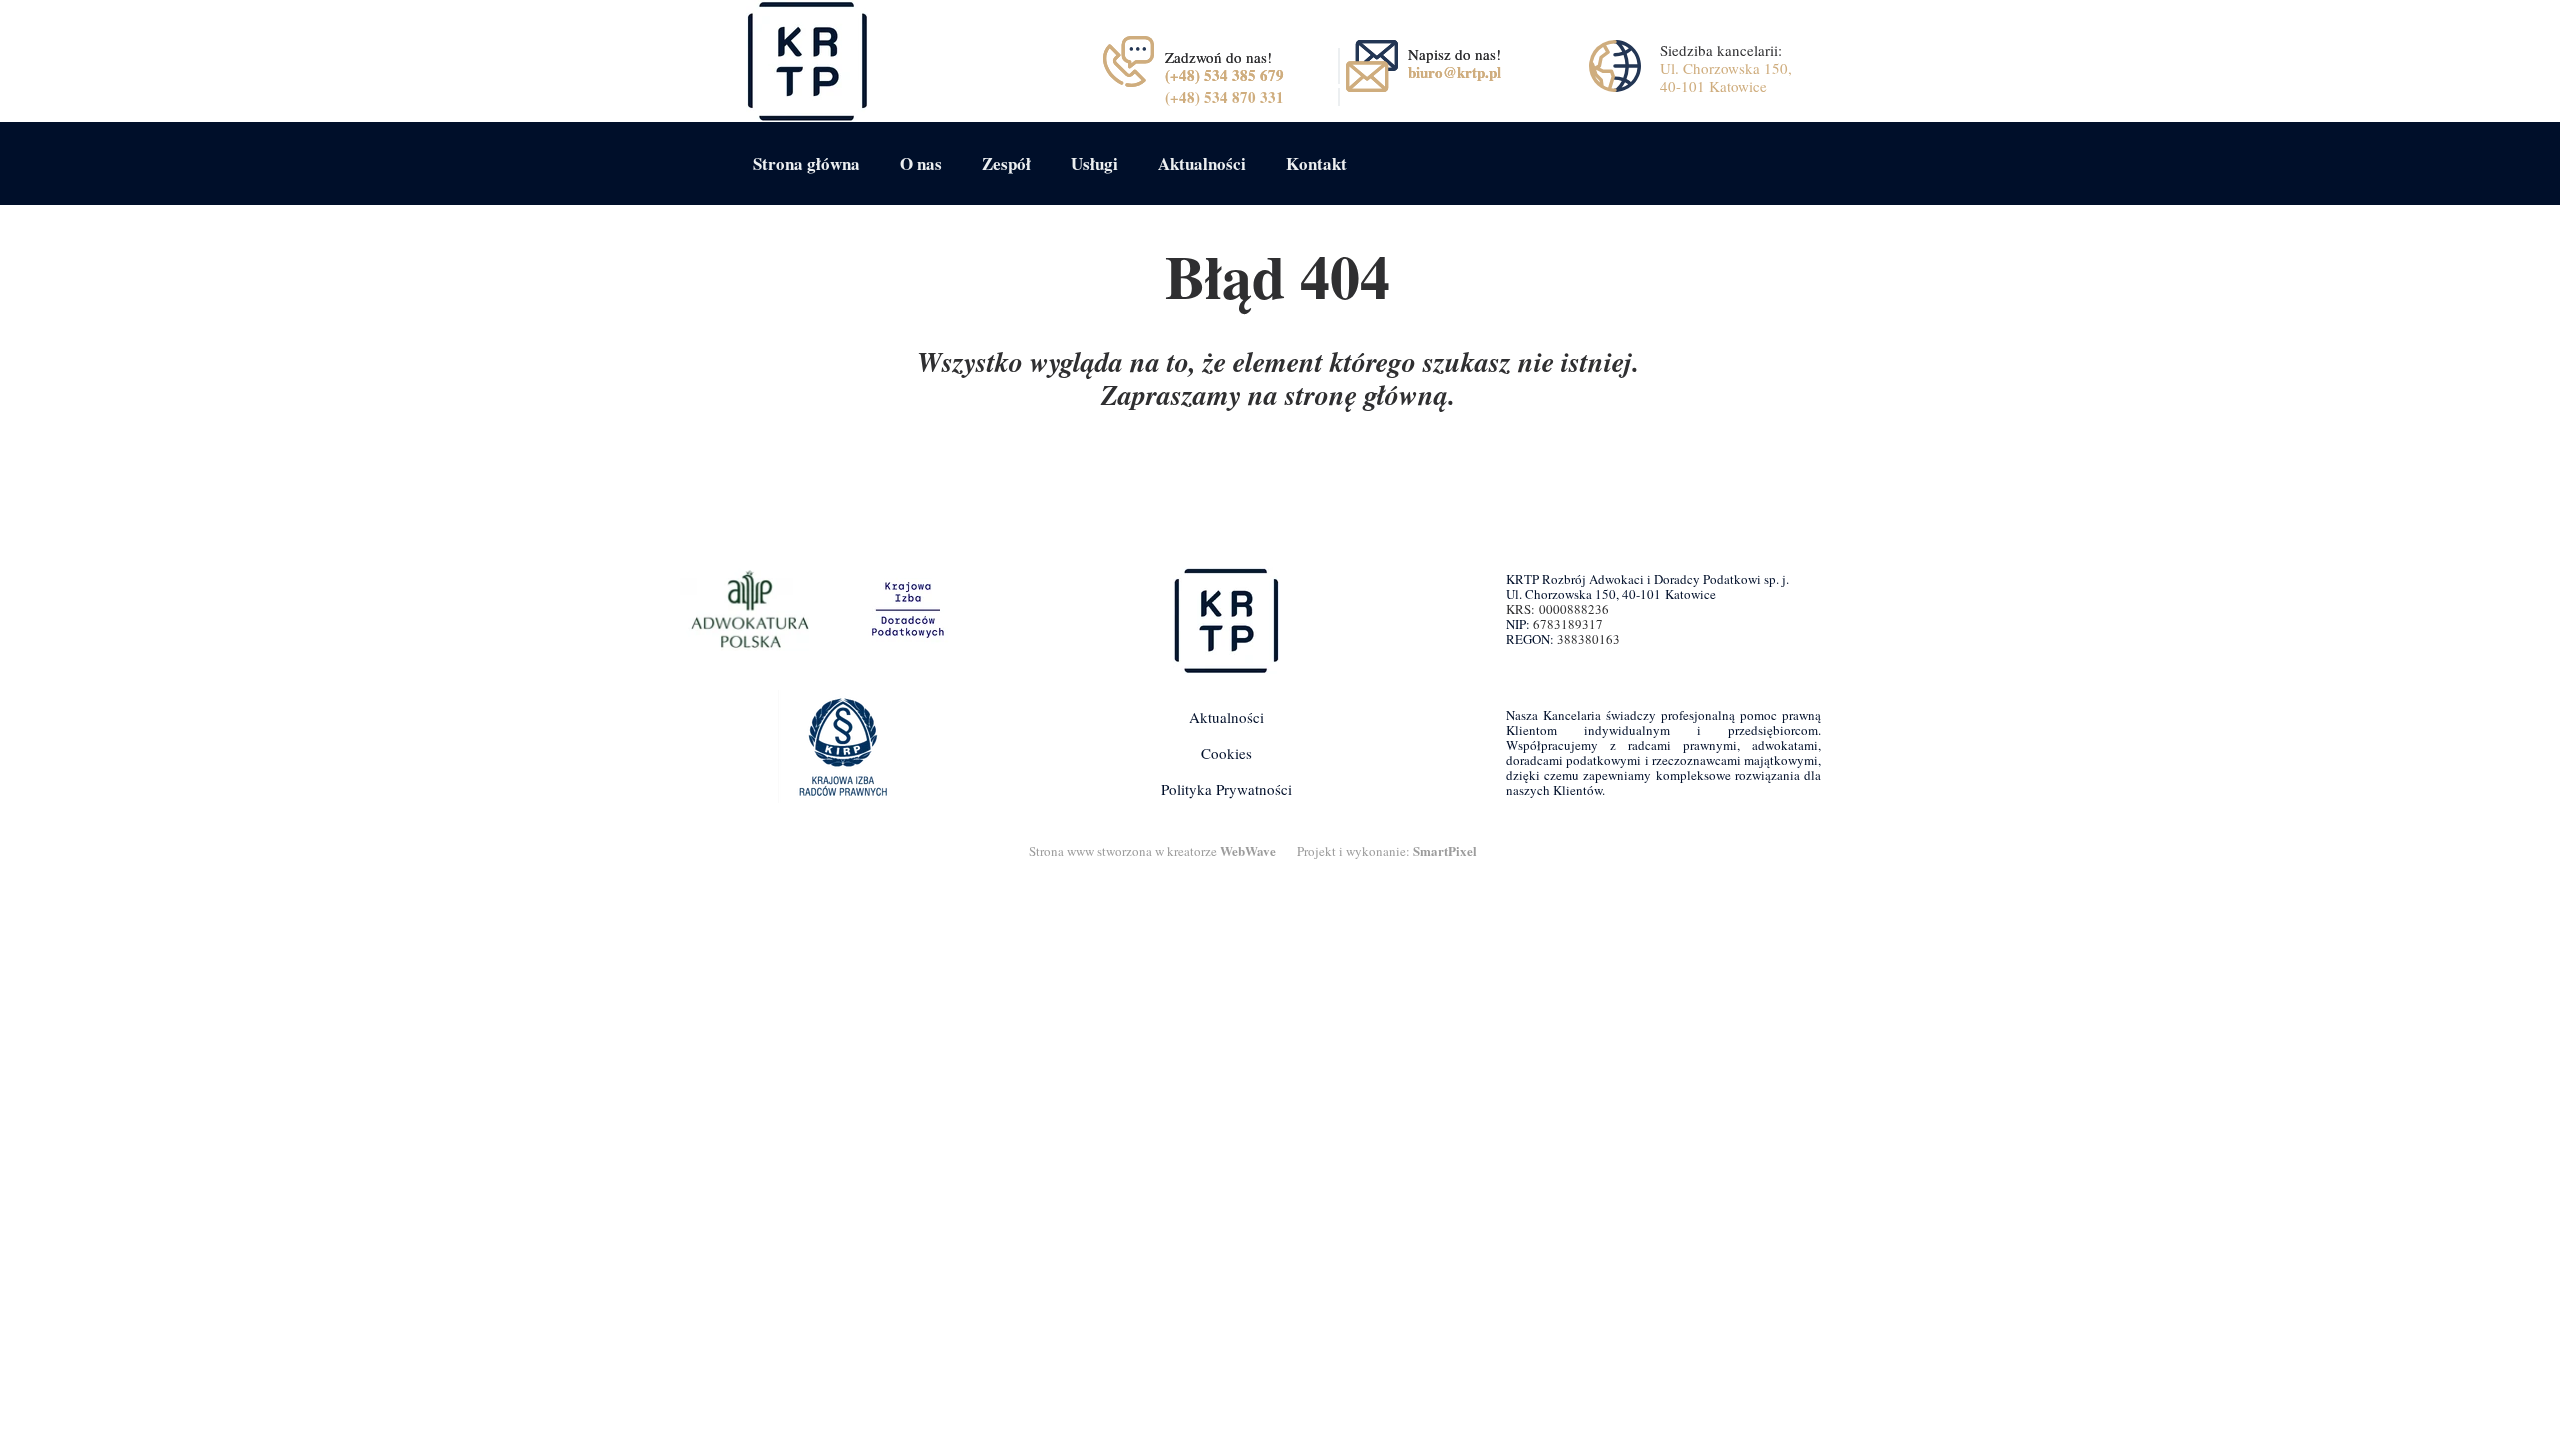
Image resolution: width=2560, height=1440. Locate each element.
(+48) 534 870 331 (1224, 97)
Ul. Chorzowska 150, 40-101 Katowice (1726, 77)
